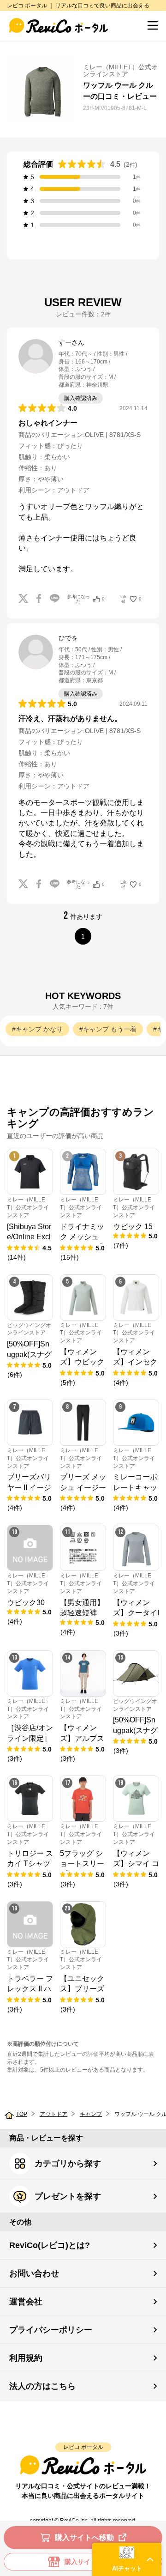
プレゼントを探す (68, 2196)
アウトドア (53, 2114)
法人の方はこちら (42, 2386)
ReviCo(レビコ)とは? (50, 2245)
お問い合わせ (34, 2273)
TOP (22, 2114)
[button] (127, 2559)
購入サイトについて (94, 2562)
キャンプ (91, 2114)
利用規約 (26, 2358)
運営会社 (26, 2302)
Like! (131, 599)
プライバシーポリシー (51, 2330)
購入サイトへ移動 (84, 2537)
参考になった (86, 599)
